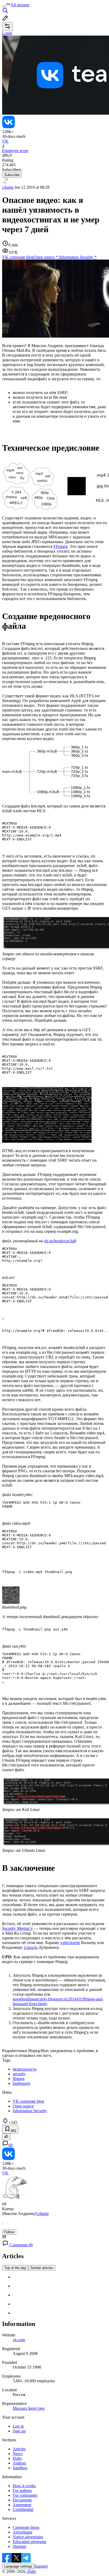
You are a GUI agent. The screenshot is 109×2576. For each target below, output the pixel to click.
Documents (22, 2500)
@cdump (41, 2214)
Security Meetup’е (17, 1928)
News (18, 2454)
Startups (19, 2546)
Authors (19, 2463)
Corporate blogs (26, 2527)
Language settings (18, 2566)
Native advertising (28, 2537)
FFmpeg (60, 546)
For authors (22, 2490)
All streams (20, 5)
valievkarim (70, 1943)
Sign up (19, 2431)
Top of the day (15, 2268)
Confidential (23, 2509)
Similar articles (42, 2268)
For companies (25, 2495)
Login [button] (7, 33)
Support (41, 2566)
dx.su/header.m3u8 (60, 1241)
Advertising (22, 2532)
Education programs (29, 2542)
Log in (18, 2426)
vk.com (19, 2340)
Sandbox (20, 2468)
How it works (24, 2486)
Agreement (22, 2505)
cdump (8, 187)
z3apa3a (31, 1947)
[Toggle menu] (4, 6)
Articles (19, 2449)
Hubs (17, 2458)
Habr (31, 2571)
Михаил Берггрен (29, 2408)
